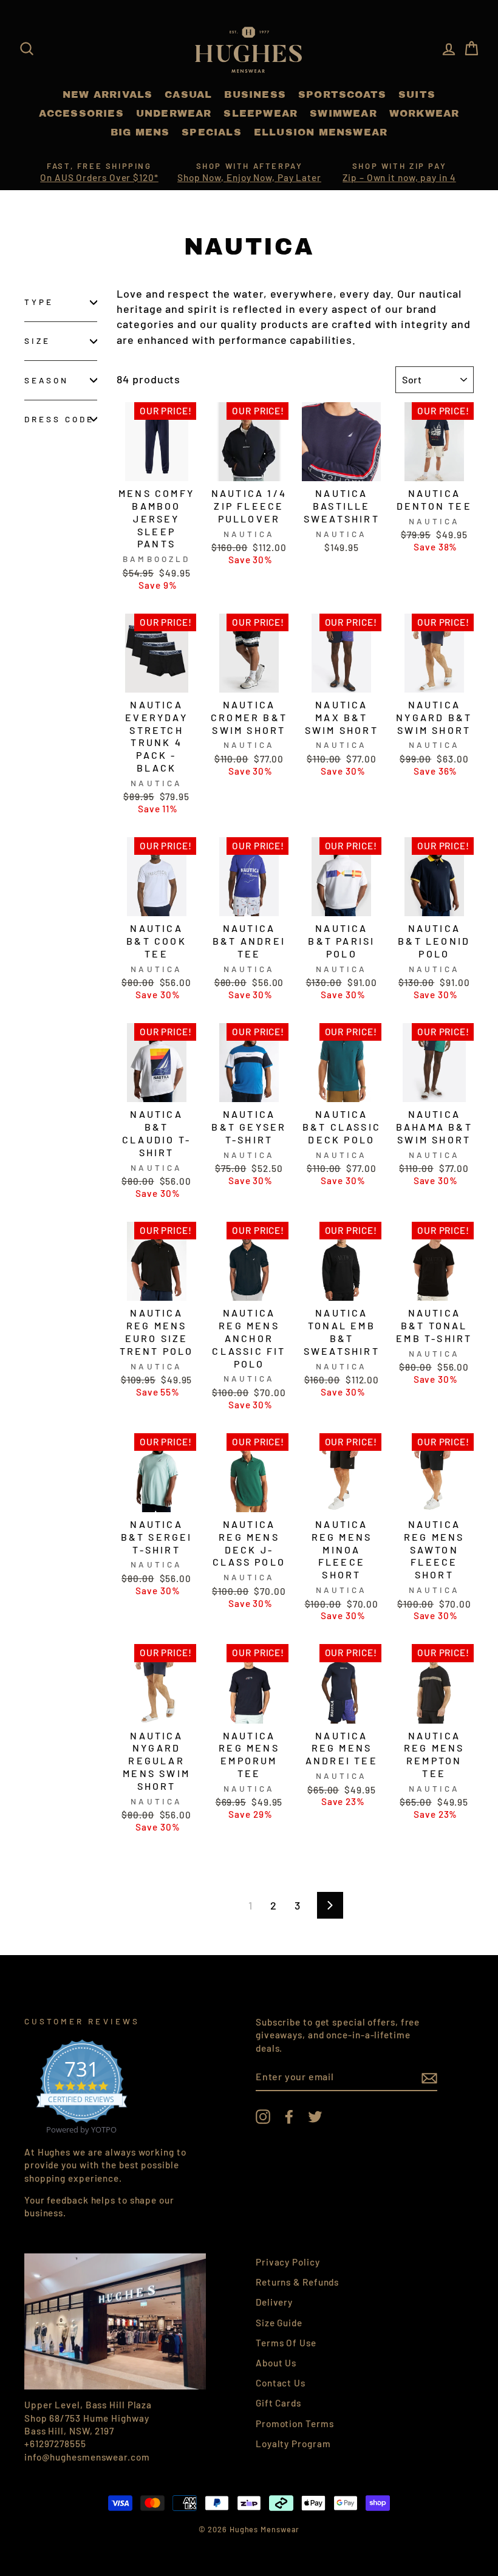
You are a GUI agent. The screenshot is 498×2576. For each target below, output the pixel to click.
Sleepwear (261, 113)
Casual (188, 94)
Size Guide (279, 2323)
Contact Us (281, 2383)
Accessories (81, 113)
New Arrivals (107, 94)
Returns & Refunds (297, 2282)
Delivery (274, 2302)
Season (46, 380)
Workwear (425, 113)
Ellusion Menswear (321, 132)
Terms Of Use (286, 2343)
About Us (276, 2363)
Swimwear (343, 113)
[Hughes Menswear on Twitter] (315, 2117)
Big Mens (140, 132)
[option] (99, 173)
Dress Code (60, 419)
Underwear (174, 113)
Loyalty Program (293, 2444)
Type (39, 302)
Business (255, 94)
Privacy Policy (288, 2262)
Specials (212, 132)
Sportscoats (342, 94)
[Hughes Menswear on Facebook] (289, 2117)
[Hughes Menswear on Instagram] (263, 2117)
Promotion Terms (295, 2424)
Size (37, 341)
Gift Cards (278, 2403)
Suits (417, 94)
